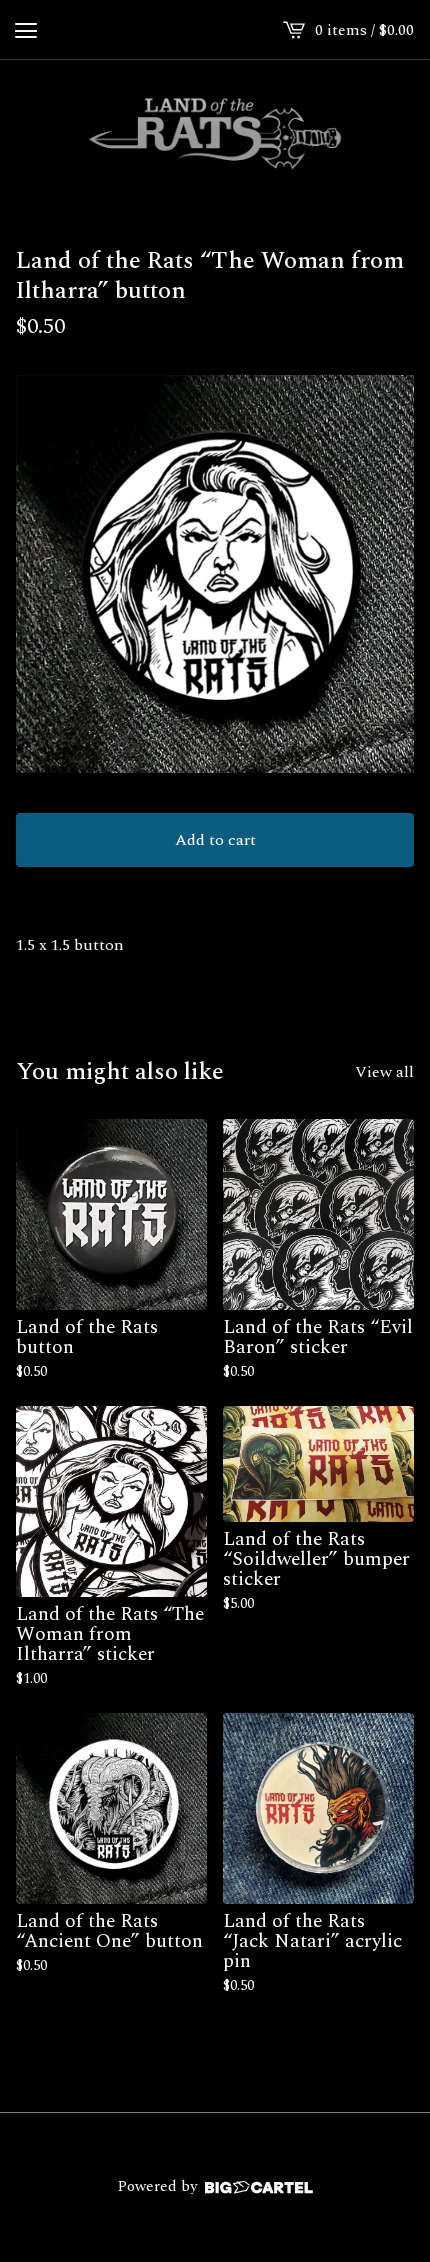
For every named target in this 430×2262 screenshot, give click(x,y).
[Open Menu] (26, 30)
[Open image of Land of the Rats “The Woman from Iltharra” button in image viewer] (215, 574)
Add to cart (215, 840)
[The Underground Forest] (215, 133)
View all (384, 1072)
